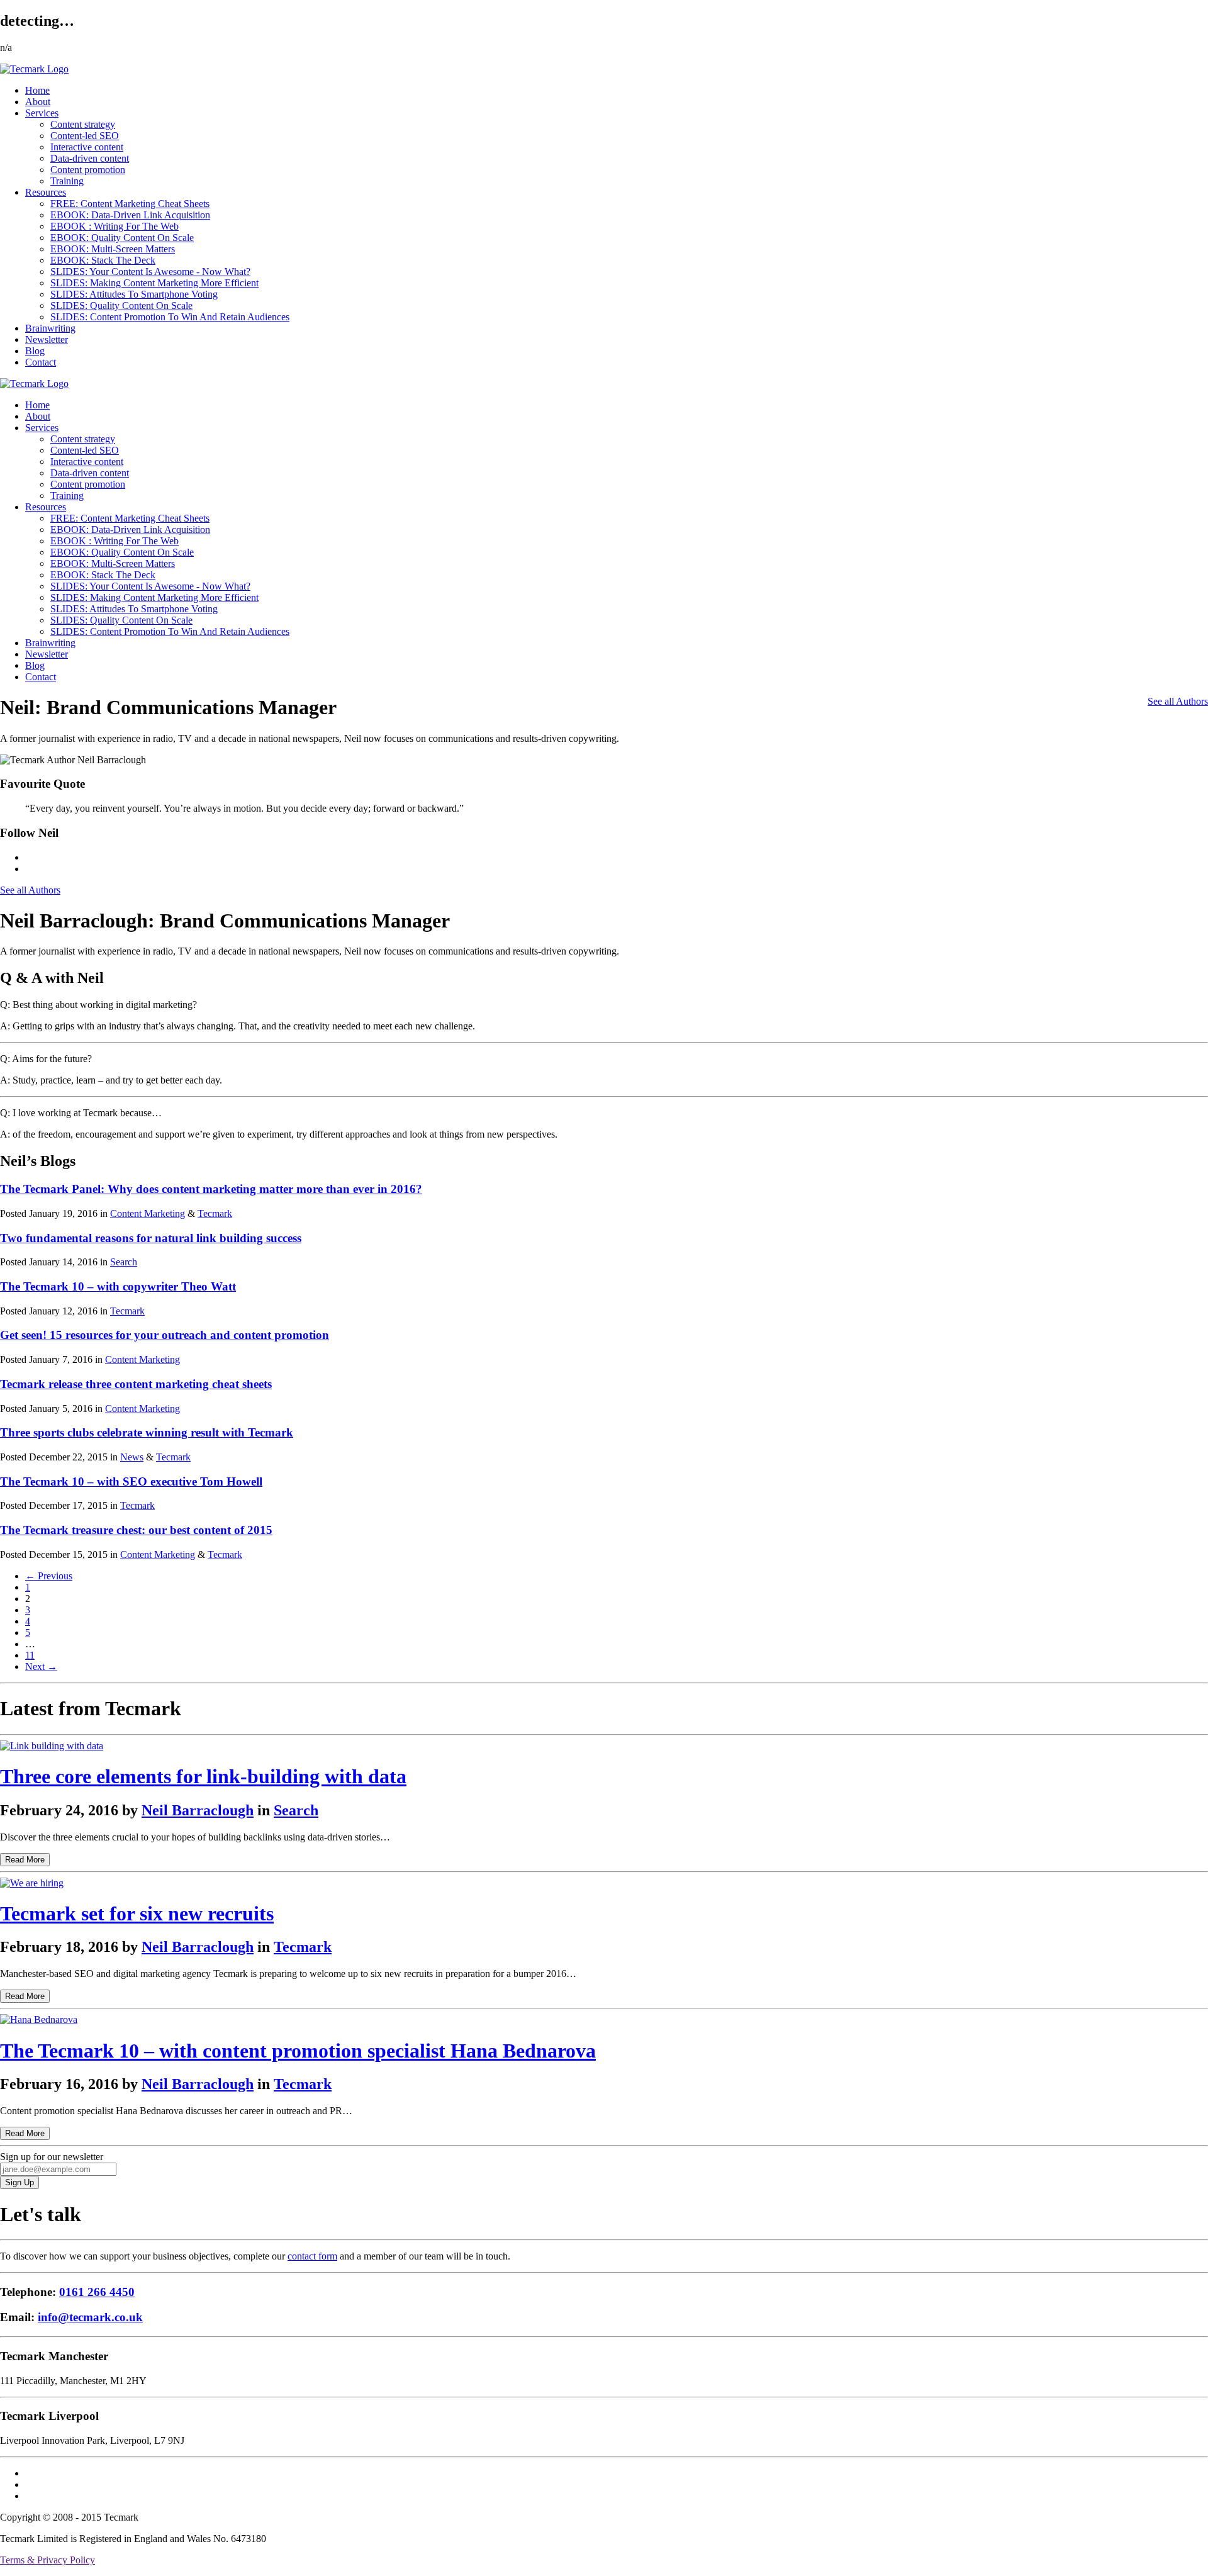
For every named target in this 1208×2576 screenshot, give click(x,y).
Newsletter (47, 339)
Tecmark (215, 1213)
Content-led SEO (85, 136)
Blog (35, 351)
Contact (41, 362)
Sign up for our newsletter (52, 2157)
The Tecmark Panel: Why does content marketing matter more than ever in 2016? (211, 1189)
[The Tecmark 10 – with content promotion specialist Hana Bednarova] (39, 2019)
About (38, 102)
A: (5, 1026)
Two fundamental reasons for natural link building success (151, 1238)
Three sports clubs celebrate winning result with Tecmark (147, 1432)
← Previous (49, 1576)
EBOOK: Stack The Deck (103, 260)
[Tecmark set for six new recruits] (32, 1883)
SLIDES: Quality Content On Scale (121, 305)
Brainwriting (50, 328)
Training (67, 181)
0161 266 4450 (97, 2292)
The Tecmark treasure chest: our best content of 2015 (136, 1530)
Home (37, 90)
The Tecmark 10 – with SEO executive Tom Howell (131, 1481)
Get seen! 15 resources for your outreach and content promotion (165, 1335)
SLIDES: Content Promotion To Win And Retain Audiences (170, 317)
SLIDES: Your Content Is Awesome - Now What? (150, 272)
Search (124, 1262)
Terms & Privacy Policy (48, 2560)
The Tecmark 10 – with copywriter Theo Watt (118, 1286)
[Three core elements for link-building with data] (52, 1746)
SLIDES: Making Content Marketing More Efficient (154, 283)
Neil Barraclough (198, 1810)
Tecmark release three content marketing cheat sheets (136, 1384)
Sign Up (20, 2182)
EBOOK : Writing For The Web (115, 226)
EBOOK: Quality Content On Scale (122, 238)
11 (30, 1655)
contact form (312, 2256)
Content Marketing (148, 1213)
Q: (5, 1005)
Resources (46, 192)
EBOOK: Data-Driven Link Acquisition (130, 215)
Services (42, 113)
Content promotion (88, 170)
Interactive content (87, 147)
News (132, 1457)
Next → (41, 1666)
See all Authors (1178, 701)
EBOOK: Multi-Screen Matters (113, 249)
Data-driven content (90, 158)
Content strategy (83, 124)
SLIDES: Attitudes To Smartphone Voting (134, 294)
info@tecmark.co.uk (90, 2317)
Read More (25, 1860)
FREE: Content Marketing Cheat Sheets (130, 204)
